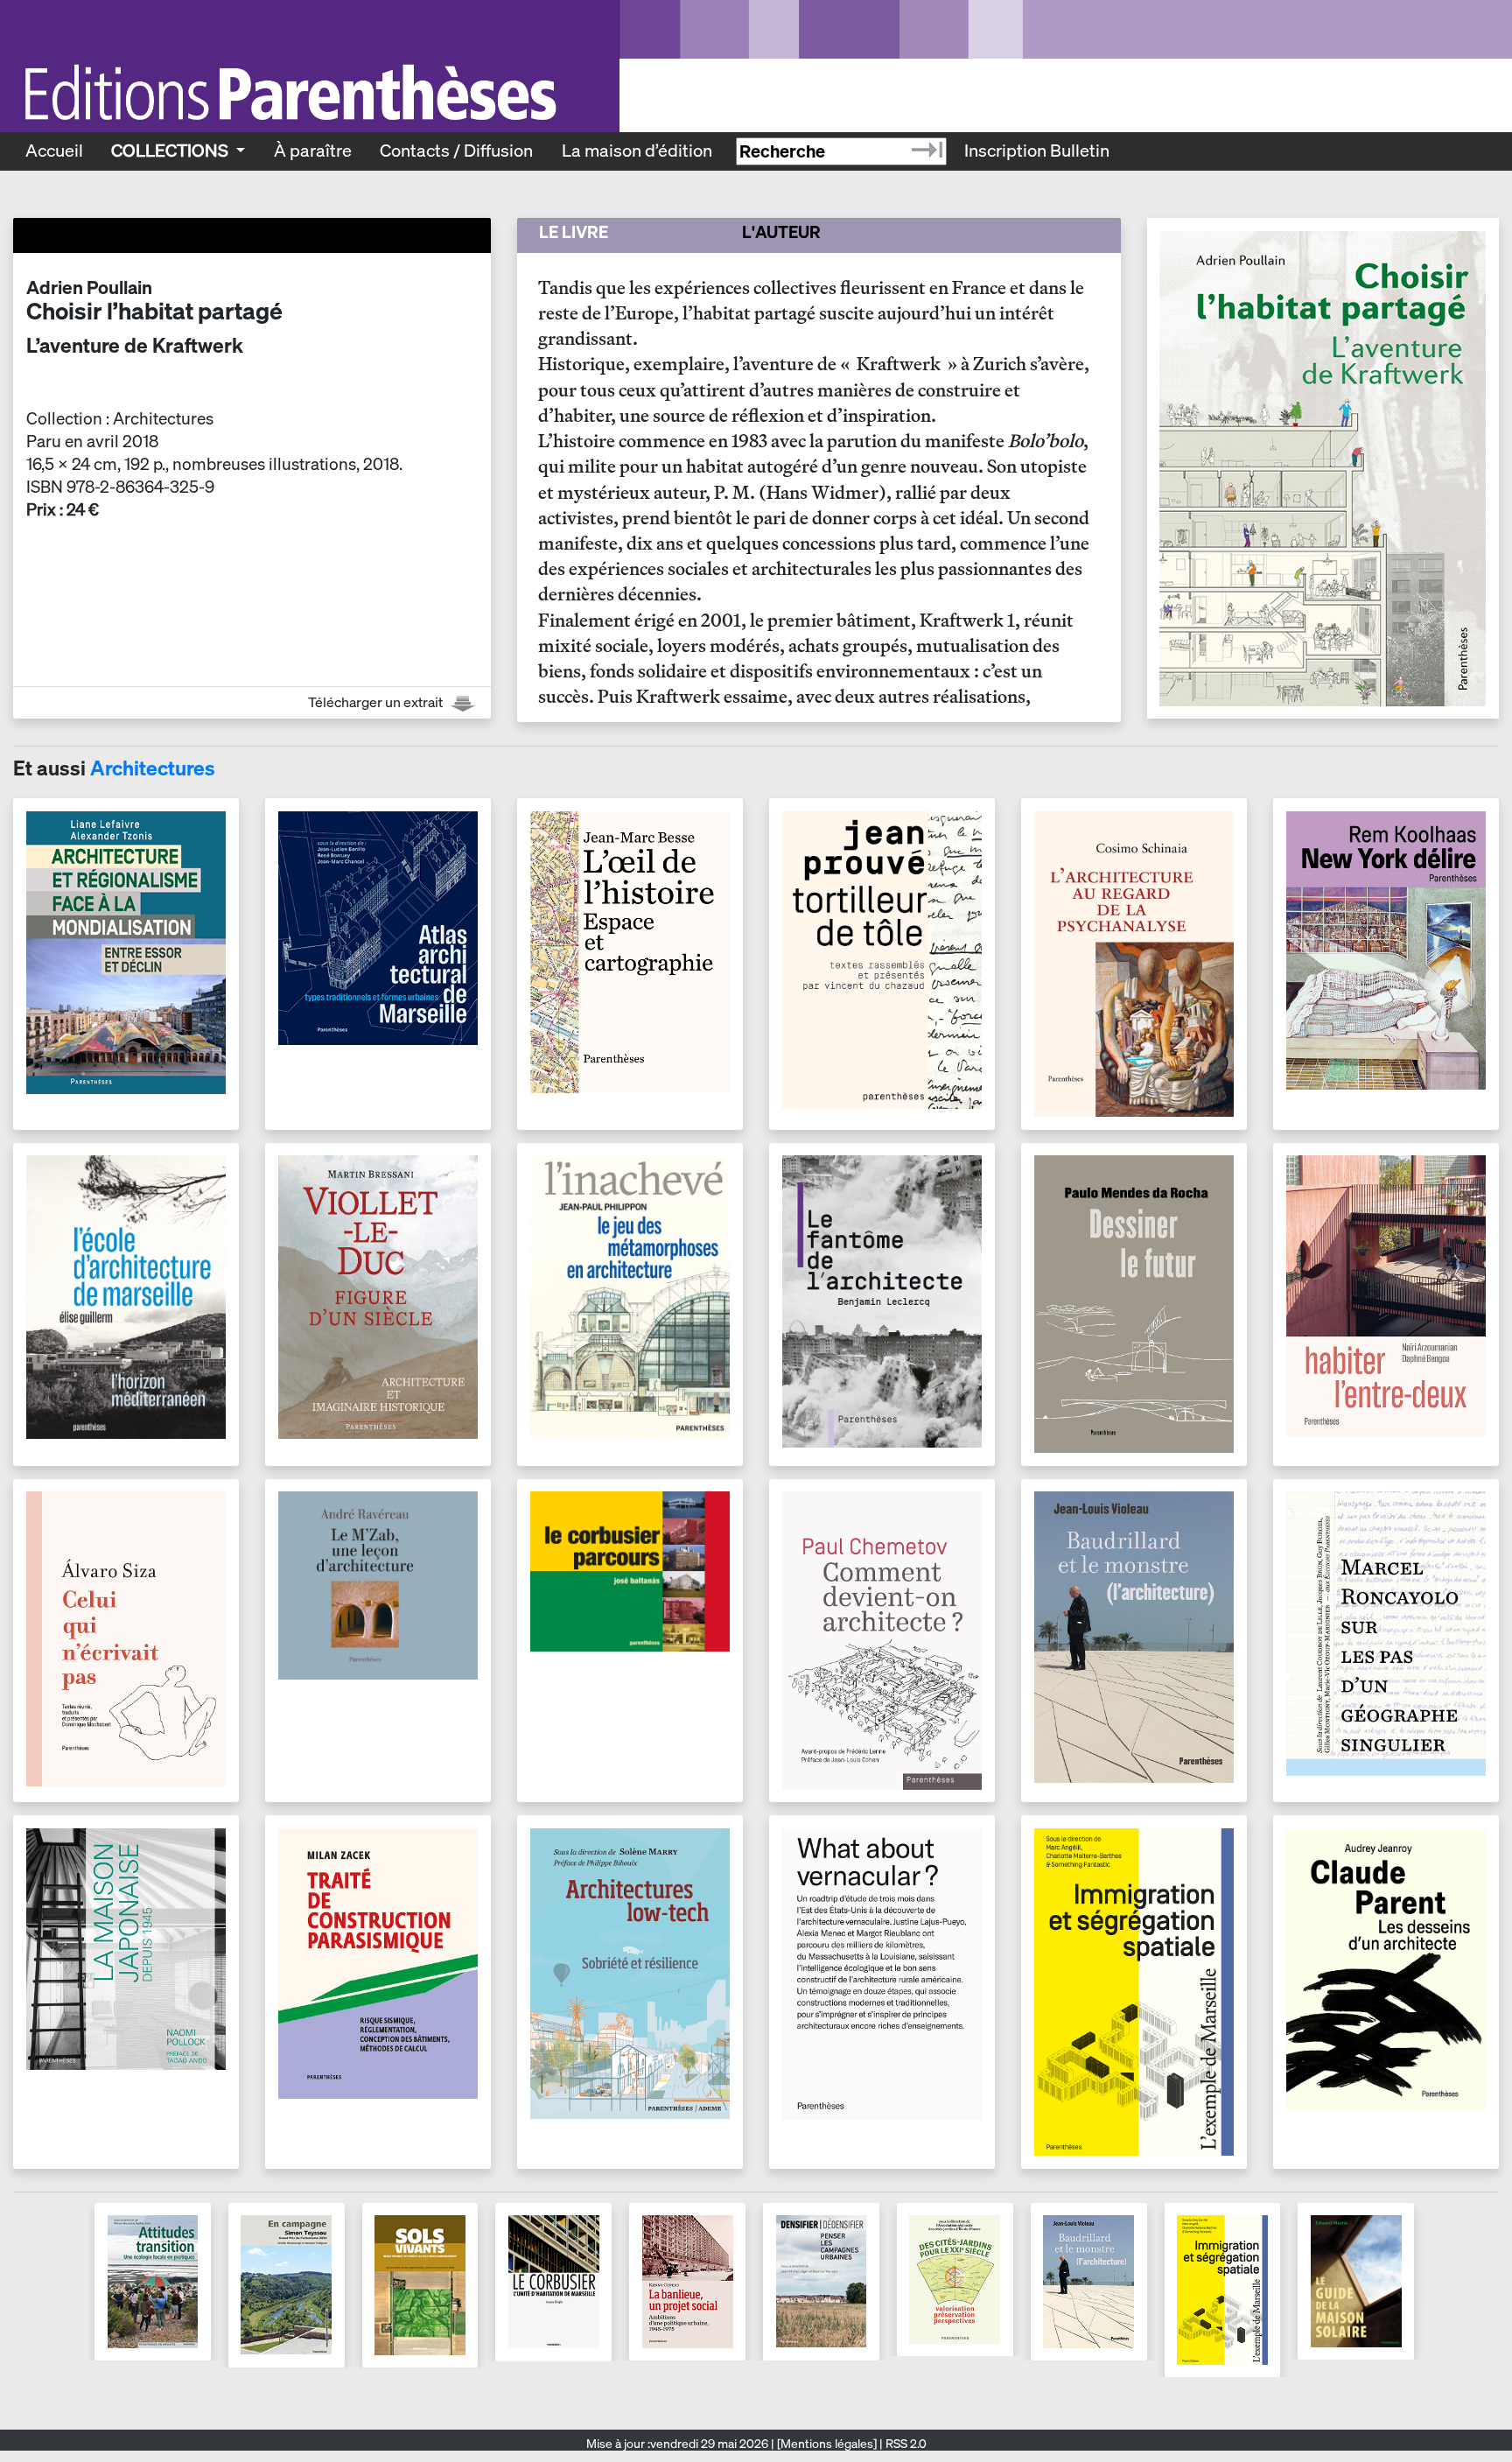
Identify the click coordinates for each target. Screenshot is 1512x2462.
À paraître (313, 151)
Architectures (153, 768)
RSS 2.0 (905, 2444)
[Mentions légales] (827, 2444)
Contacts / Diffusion (456, 151)
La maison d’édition (637, 151)
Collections (171, 151)
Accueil (54, 151)
